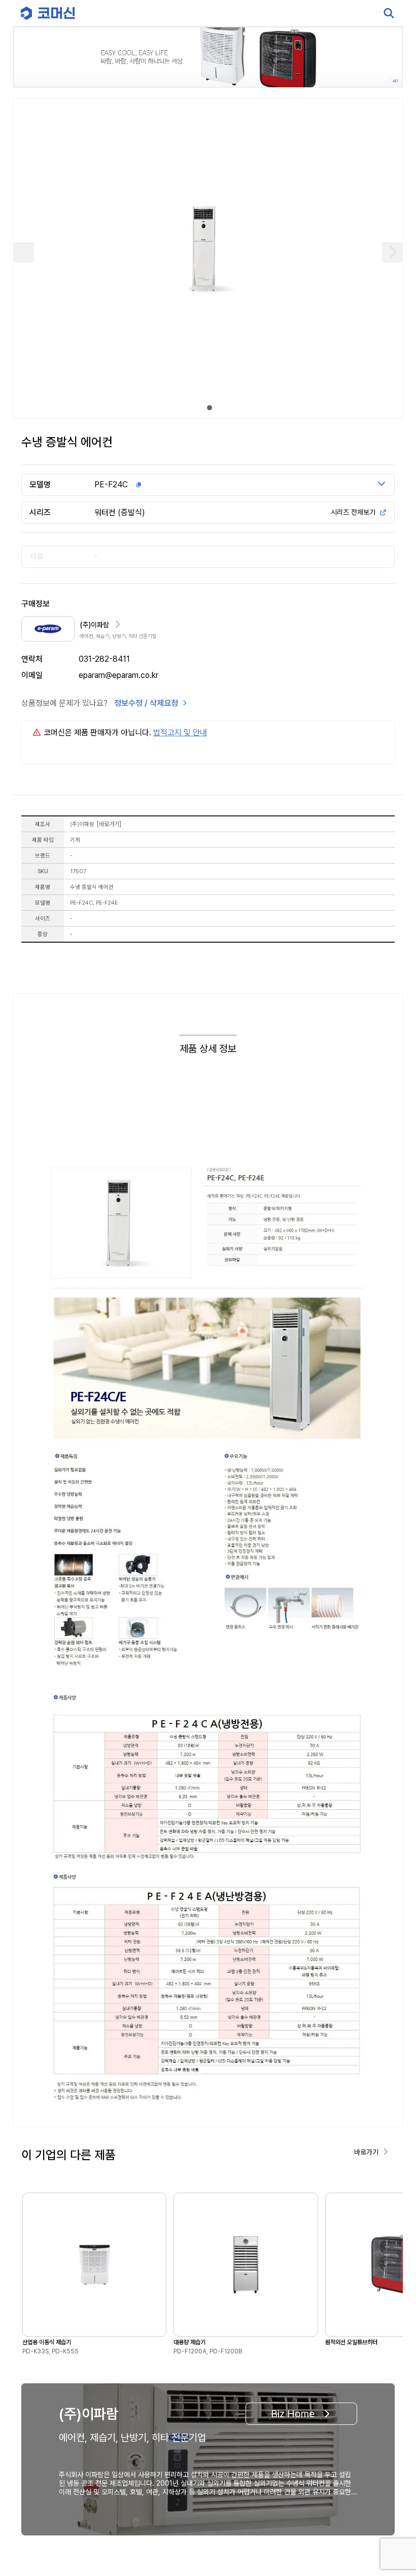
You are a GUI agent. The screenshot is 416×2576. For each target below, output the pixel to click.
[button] (389, 2489)
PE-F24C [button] (111, 485)
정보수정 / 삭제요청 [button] (146, 703)
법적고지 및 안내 (180, 732)
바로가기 (109, 824)
